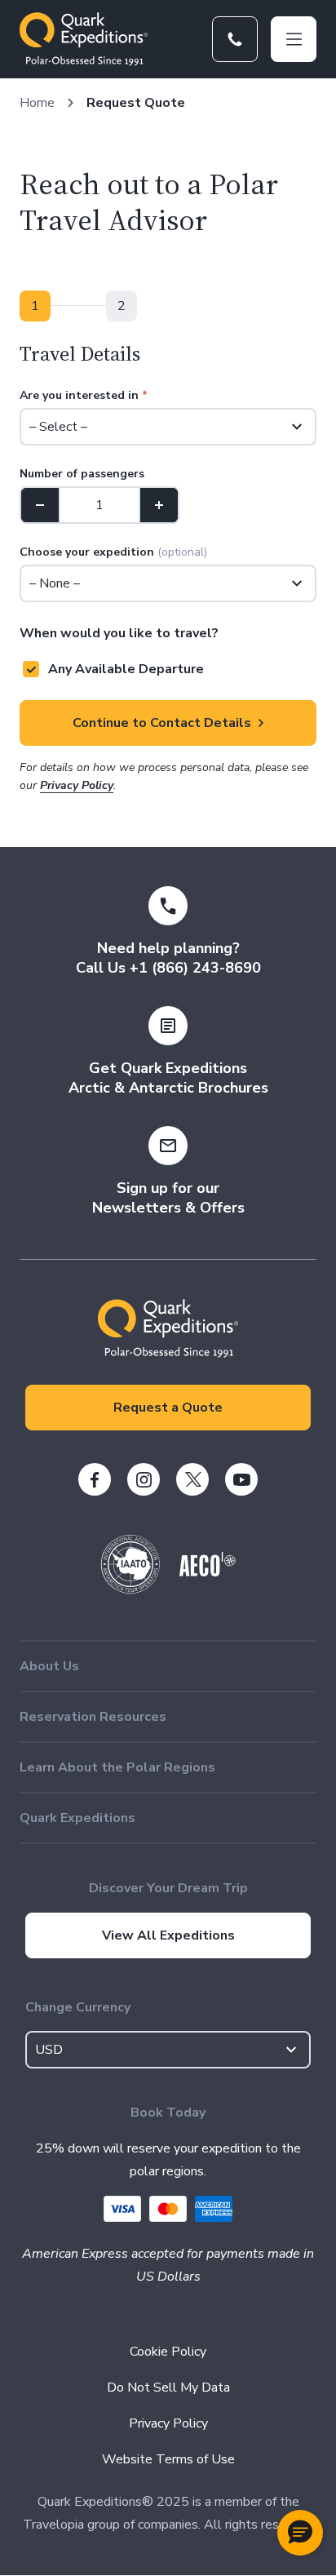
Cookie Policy (168, 2352)
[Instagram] (144, 1479)
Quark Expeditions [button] (77, 1818)
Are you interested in (84, 395)
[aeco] (208, 1572)
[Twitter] (192, 1479)
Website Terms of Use (168, 2459)
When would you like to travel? (119, 633)
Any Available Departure (126, 669)
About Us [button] (49, 1666)
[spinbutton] (99, 505)
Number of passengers (82, 474)
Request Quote (136, 103)
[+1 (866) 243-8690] (235, 39)
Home (37, 103)
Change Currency (78, 2007)
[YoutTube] (241, 1479)
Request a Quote (168, 1408)
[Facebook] (95, 1479)
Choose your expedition (113, 552)
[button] (300, 2533)
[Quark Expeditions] (84, 39)
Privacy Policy (77, 785)
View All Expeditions (168, 1935)
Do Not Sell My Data (168, 2388)
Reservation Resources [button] (93, 1717)
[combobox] (168, 2050)
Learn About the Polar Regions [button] (117, 1767)
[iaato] (130, 1589)
